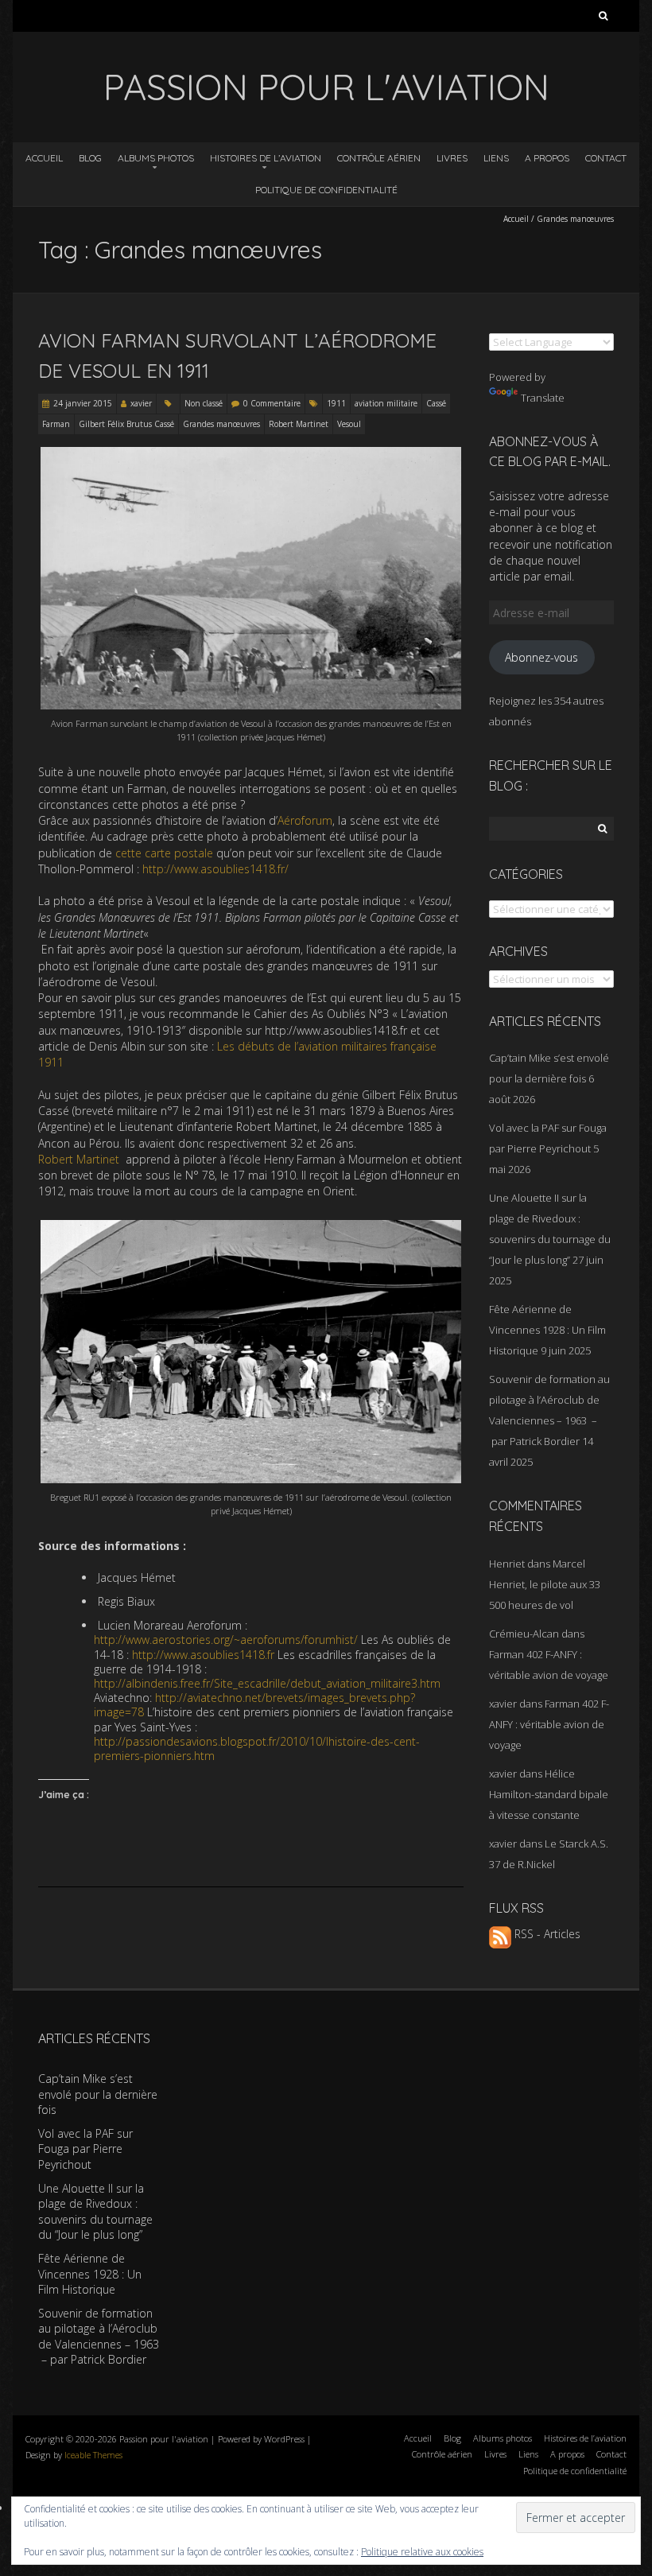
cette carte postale (164, 853)
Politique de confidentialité (326, 190)
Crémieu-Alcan (524, 1634)
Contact (606, 158)
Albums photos (156, 158)
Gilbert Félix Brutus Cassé (126, 424)
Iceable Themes (93, 2455)
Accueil (44, 158)
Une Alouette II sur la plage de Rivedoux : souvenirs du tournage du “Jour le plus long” (95, 2212)
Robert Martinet (299, 424)
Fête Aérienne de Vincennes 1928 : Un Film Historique (547, 1330)
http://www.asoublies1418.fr (203, 1655)
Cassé (436, 403)
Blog (90, 158)
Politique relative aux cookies (422, 2552)
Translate (543, 398)
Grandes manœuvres (221, 424)
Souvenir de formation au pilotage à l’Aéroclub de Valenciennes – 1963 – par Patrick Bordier (99, 2337)
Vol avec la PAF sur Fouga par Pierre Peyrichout (85, 2149)
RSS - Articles (546, 1934)
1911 (336, 403)
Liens (496, 158)
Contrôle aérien (379, 158)
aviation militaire (386, 403)
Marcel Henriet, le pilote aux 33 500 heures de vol (545, 1584)
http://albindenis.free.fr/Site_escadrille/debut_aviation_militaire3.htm (267, 1683)
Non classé (204, 403)
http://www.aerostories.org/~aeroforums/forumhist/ (226, 1640)
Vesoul (349, 424)
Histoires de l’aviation (266, 158)
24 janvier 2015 (83, 403)
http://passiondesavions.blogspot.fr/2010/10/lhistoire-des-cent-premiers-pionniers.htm (257, 1748)
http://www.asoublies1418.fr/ (215, 869)
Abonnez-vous (541, 657)
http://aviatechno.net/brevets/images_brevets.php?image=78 (254, 1705)
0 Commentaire (272, 403)
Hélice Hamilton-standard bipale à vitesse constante (549, 1794)
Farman (56, 424)
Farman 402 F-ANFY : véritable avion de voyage (549, 1724)
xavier (141, 403)
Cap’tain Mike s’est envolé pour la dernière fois (98, 2094)
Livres (452, 158)
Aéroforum (305, 820)
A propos (547, 158)
